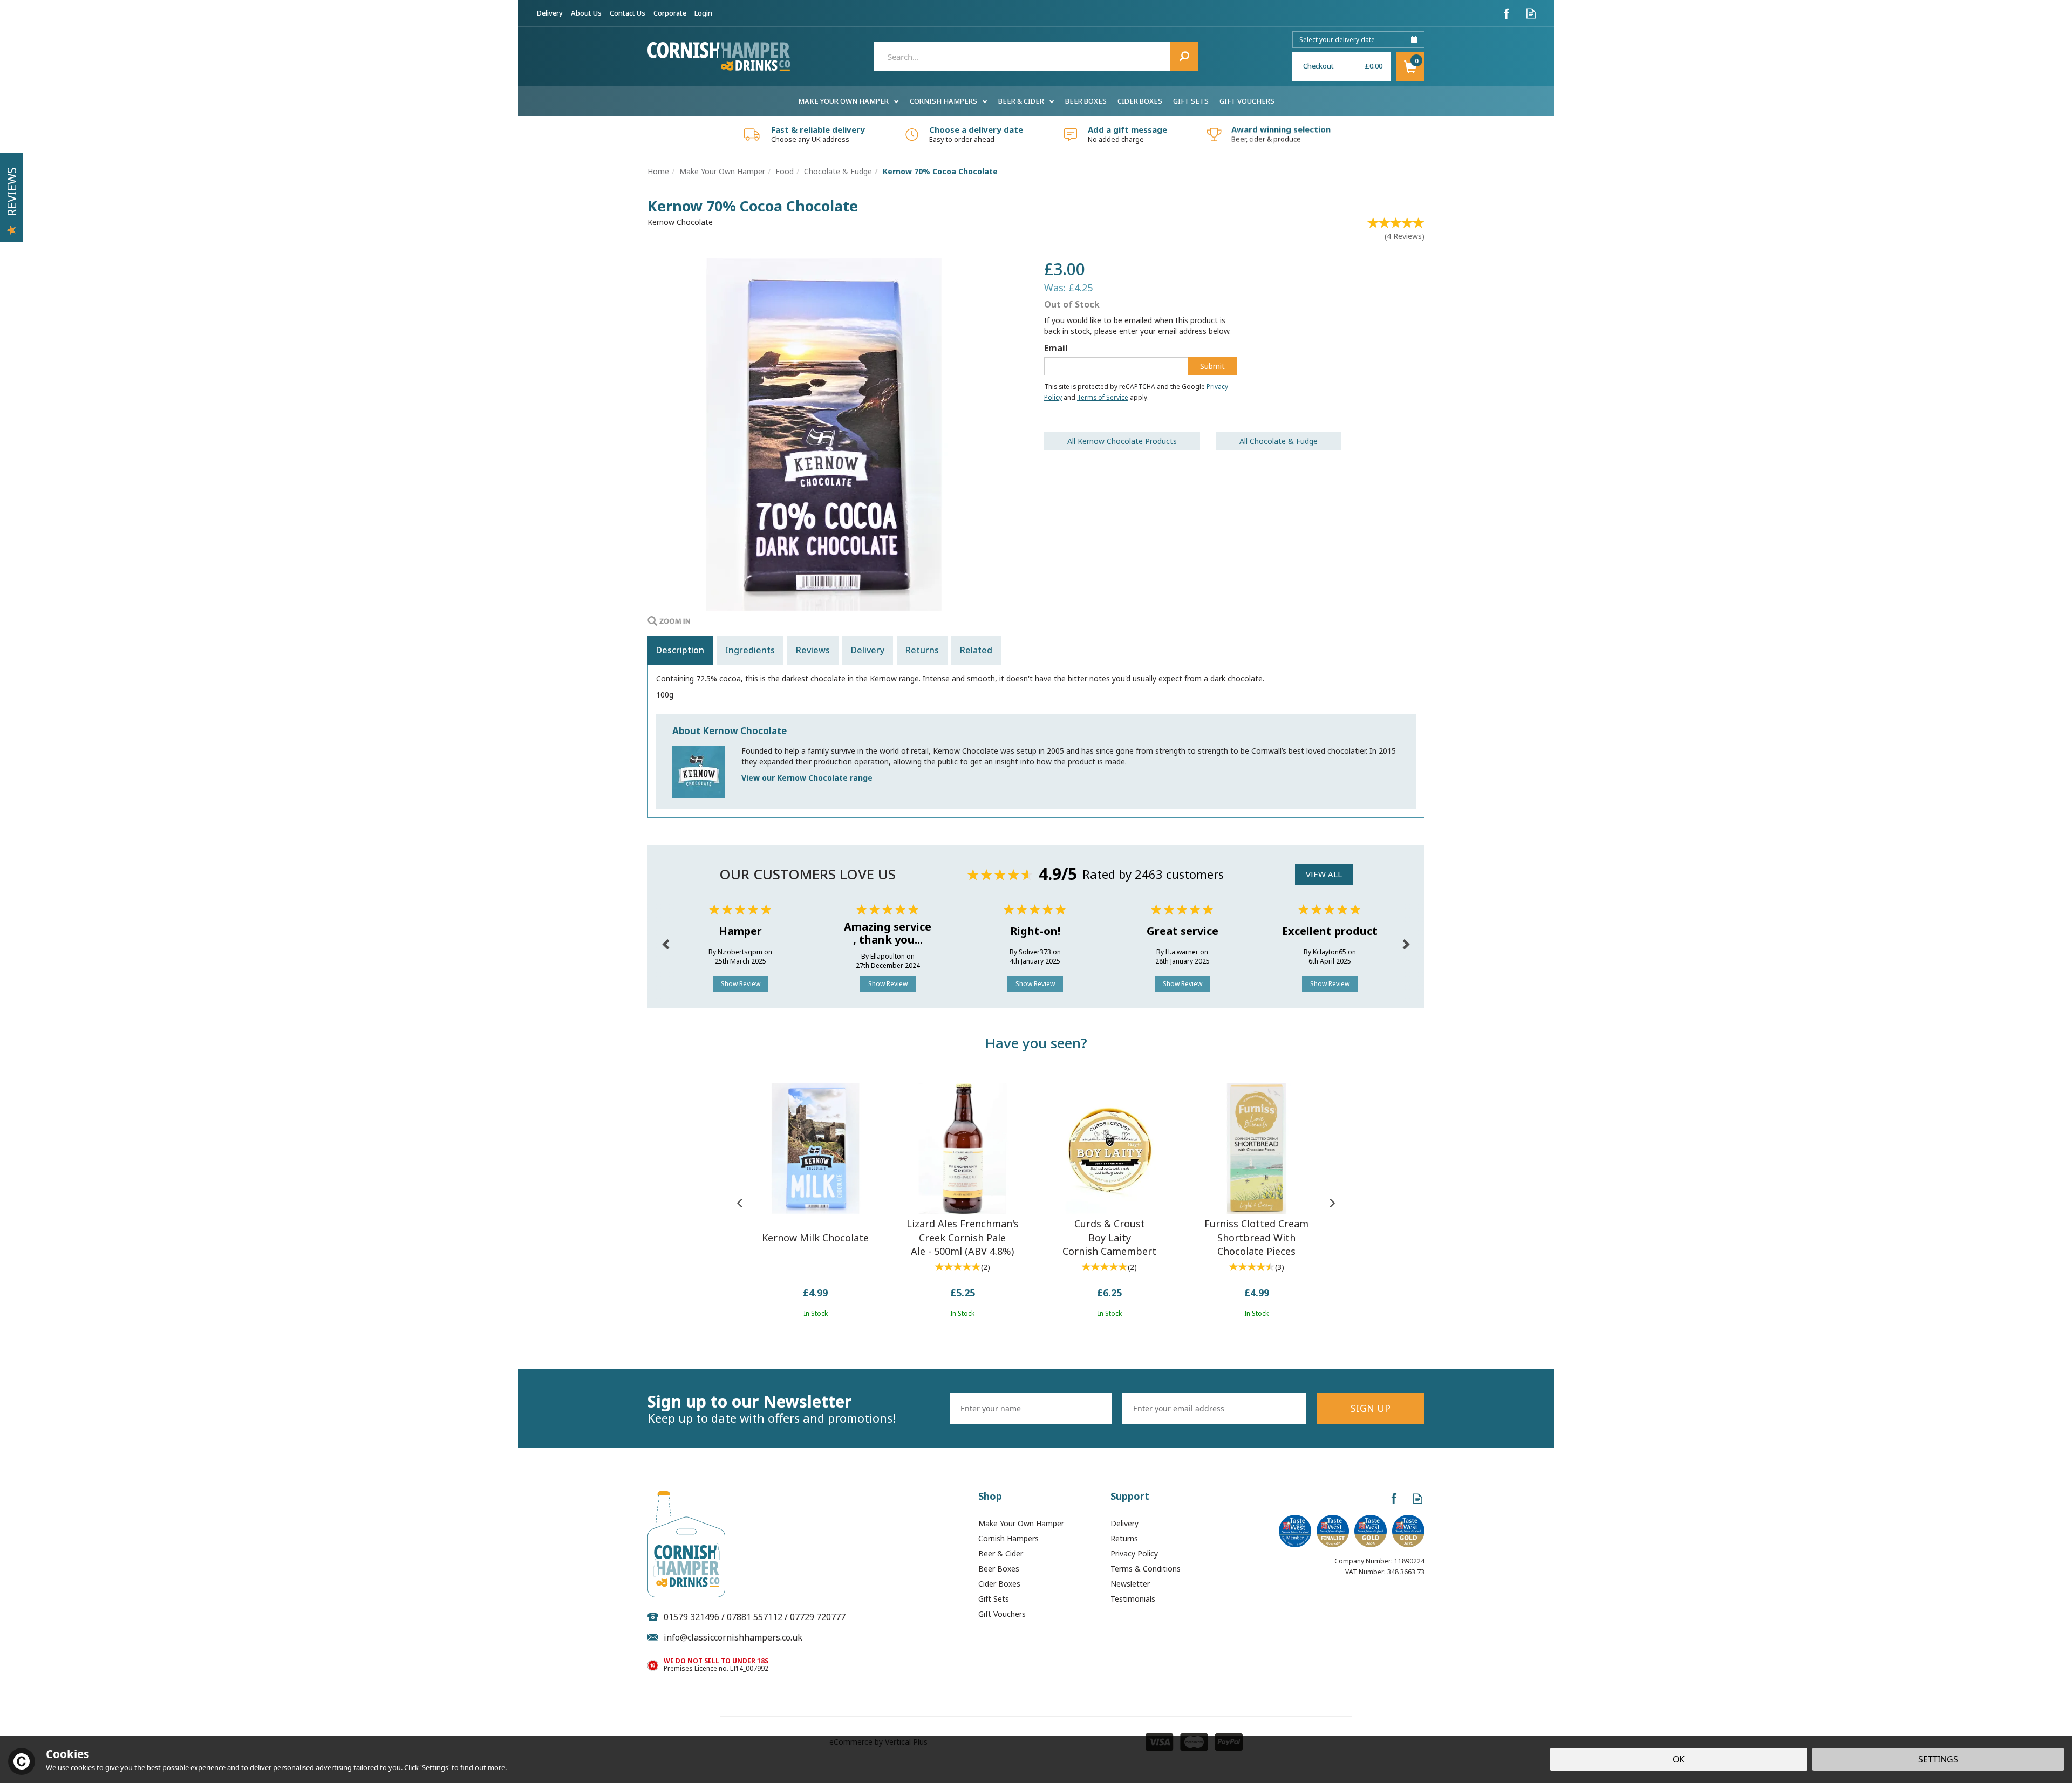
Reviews (11, 192)
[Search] (1184, 56)
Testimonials (1133, 1599)
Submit (1212, 366)
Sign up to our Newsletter (772, 1409)
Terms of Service (1103, 397)
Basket (1410, 67)
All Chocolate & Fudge (1279, 441)
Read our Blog (1531, 13)
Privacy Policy (1134, 1553)
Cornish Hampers (1008, 1538)
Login (703, 13)
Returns (922, 650)
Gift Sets (994, 1599)
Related (976, 650)
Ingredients (750, 650)
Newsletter (1130, 1584)
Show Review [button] (741, 984)
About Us (586, 13)
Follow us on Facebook (1507, 13)
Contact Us (628, 13)
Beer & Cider (1001, 1553)
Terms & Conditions (1146, 1569)
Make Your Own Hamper (1021, 1523)
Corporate (670, 13)
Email (1056, 348)
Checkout (1318, 66)
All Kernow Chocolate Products (1122, 441)
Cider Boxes (999, 1584)
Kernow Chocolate (680, 222)
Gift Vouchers (1002, 1614)
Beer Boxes (999, 1569)
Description (680, 650)
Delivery (868, 650)
